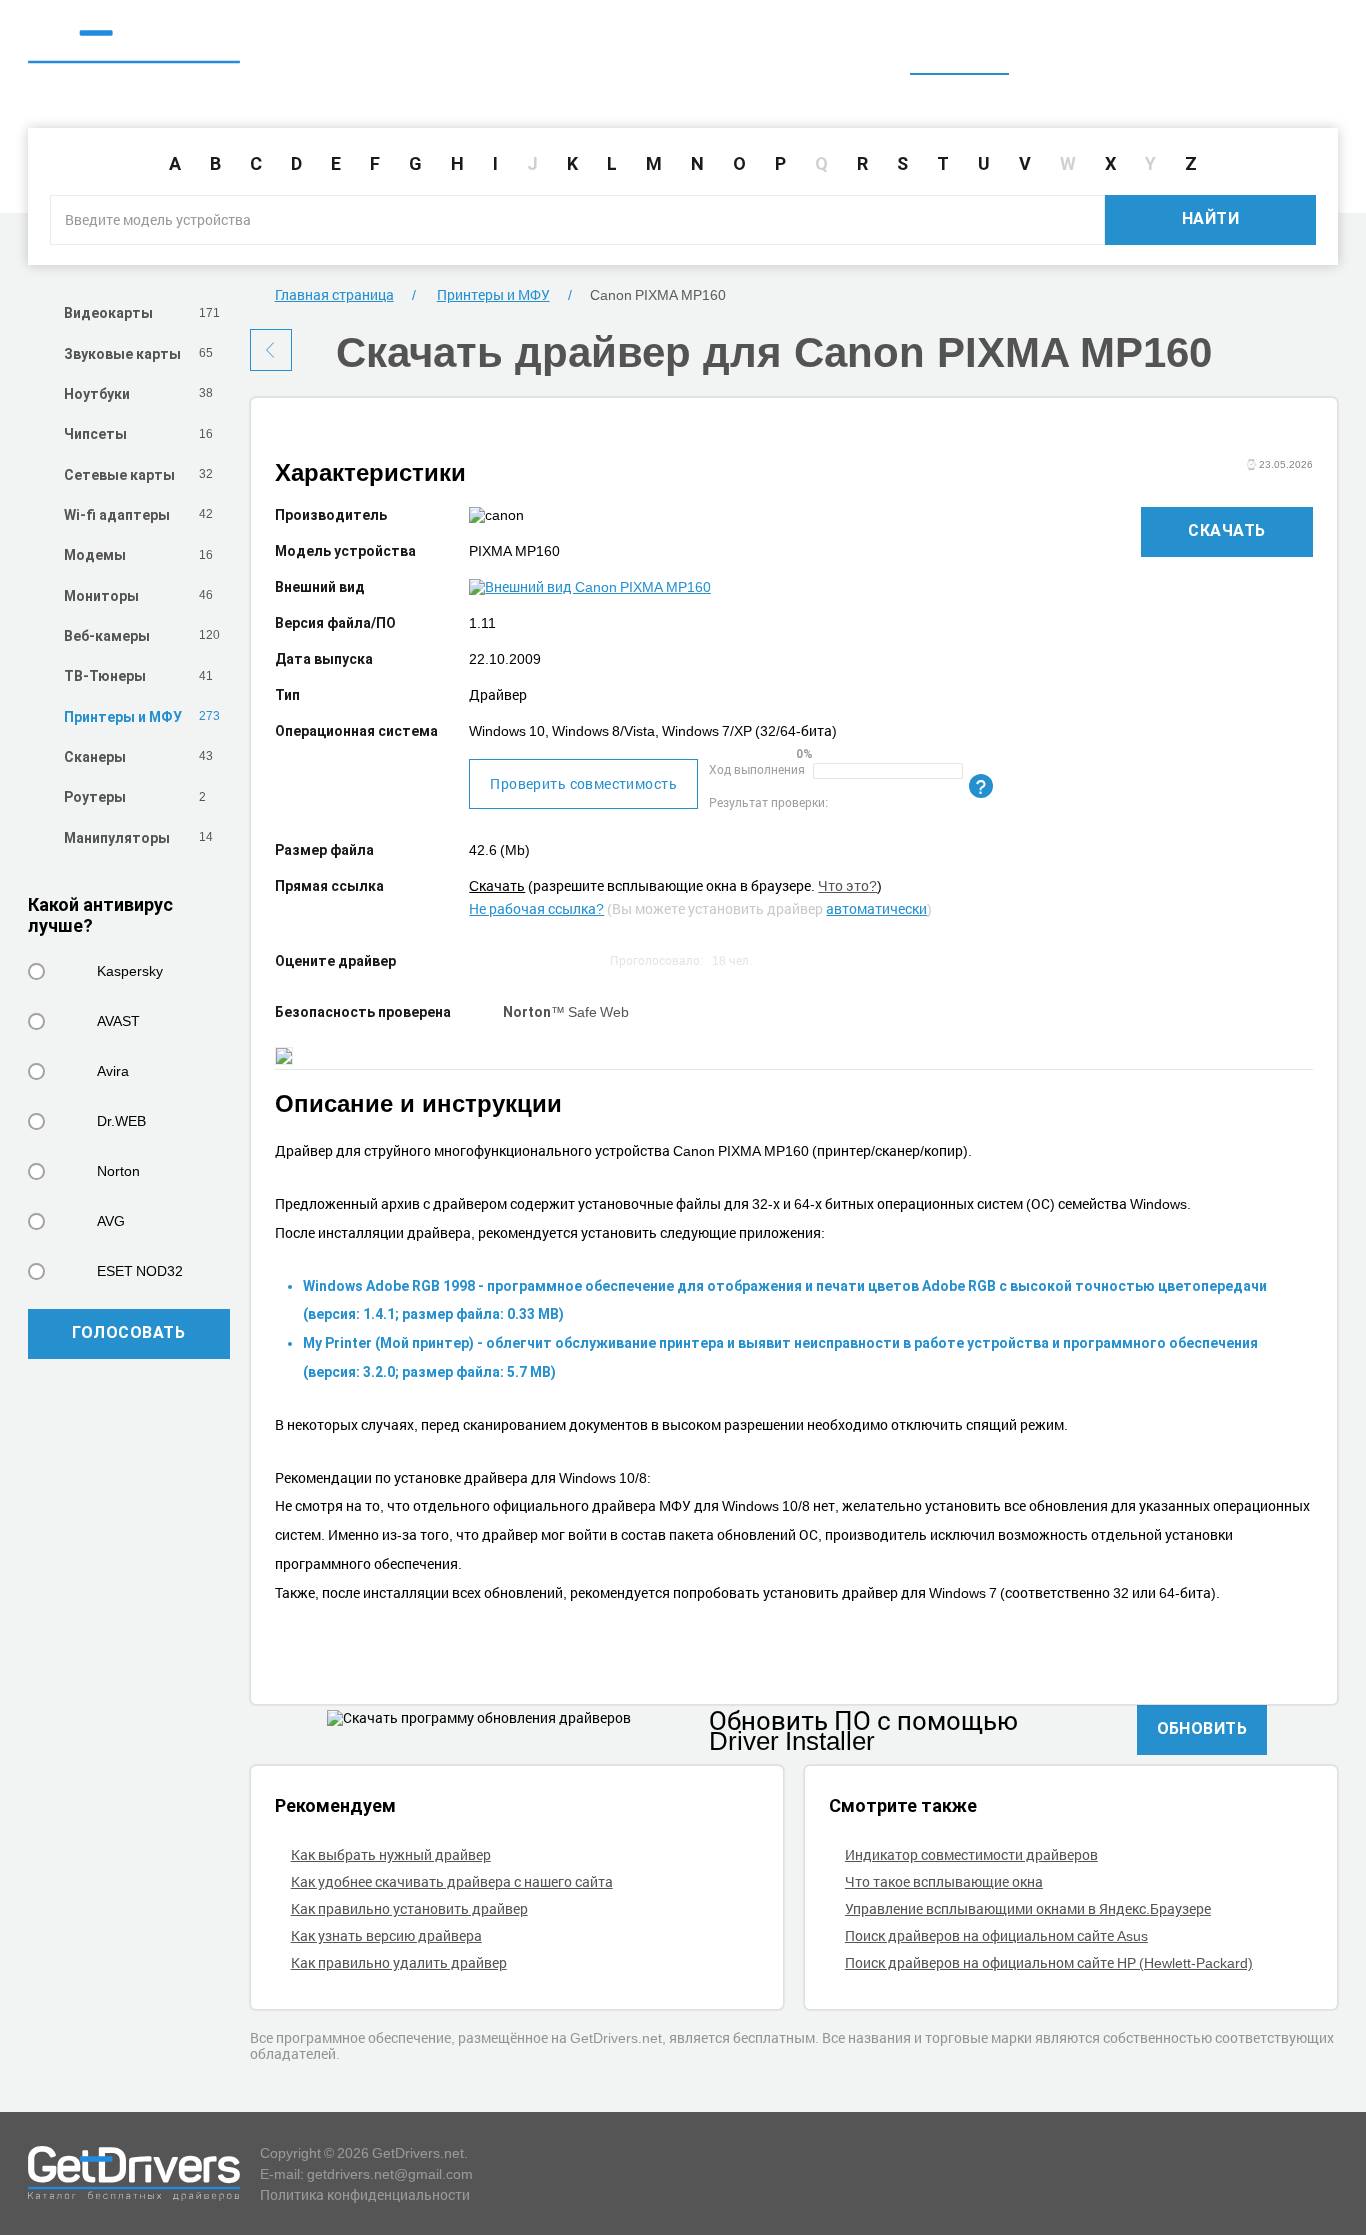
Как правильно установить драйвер (409, 1908)
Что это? (847, 885)
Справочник (1074, 47)
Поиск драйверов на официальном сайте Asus (996, 1935)
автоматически (876, 908)
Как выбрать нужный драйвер (391, 1854)
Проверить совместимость (583, 783)
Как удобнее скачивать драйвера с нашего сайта (452, 1881)
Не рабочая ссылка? (536, 908)
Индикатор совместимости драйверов (971, 1854)
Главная (959, 47)
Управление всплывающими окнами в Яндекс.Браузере (1028, 1908)
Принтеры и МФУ (493, 294)
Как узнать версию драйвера (386, 1935)
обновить (1202, 1728)
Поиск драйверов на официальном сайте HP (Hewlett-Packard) (1049, 1962)
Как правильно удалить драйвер (399, 1962)
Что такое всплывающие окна (944, 1881)
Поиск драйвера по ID (1238, 47)
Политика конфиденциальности (365, 2194)
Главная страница (334, 294)
